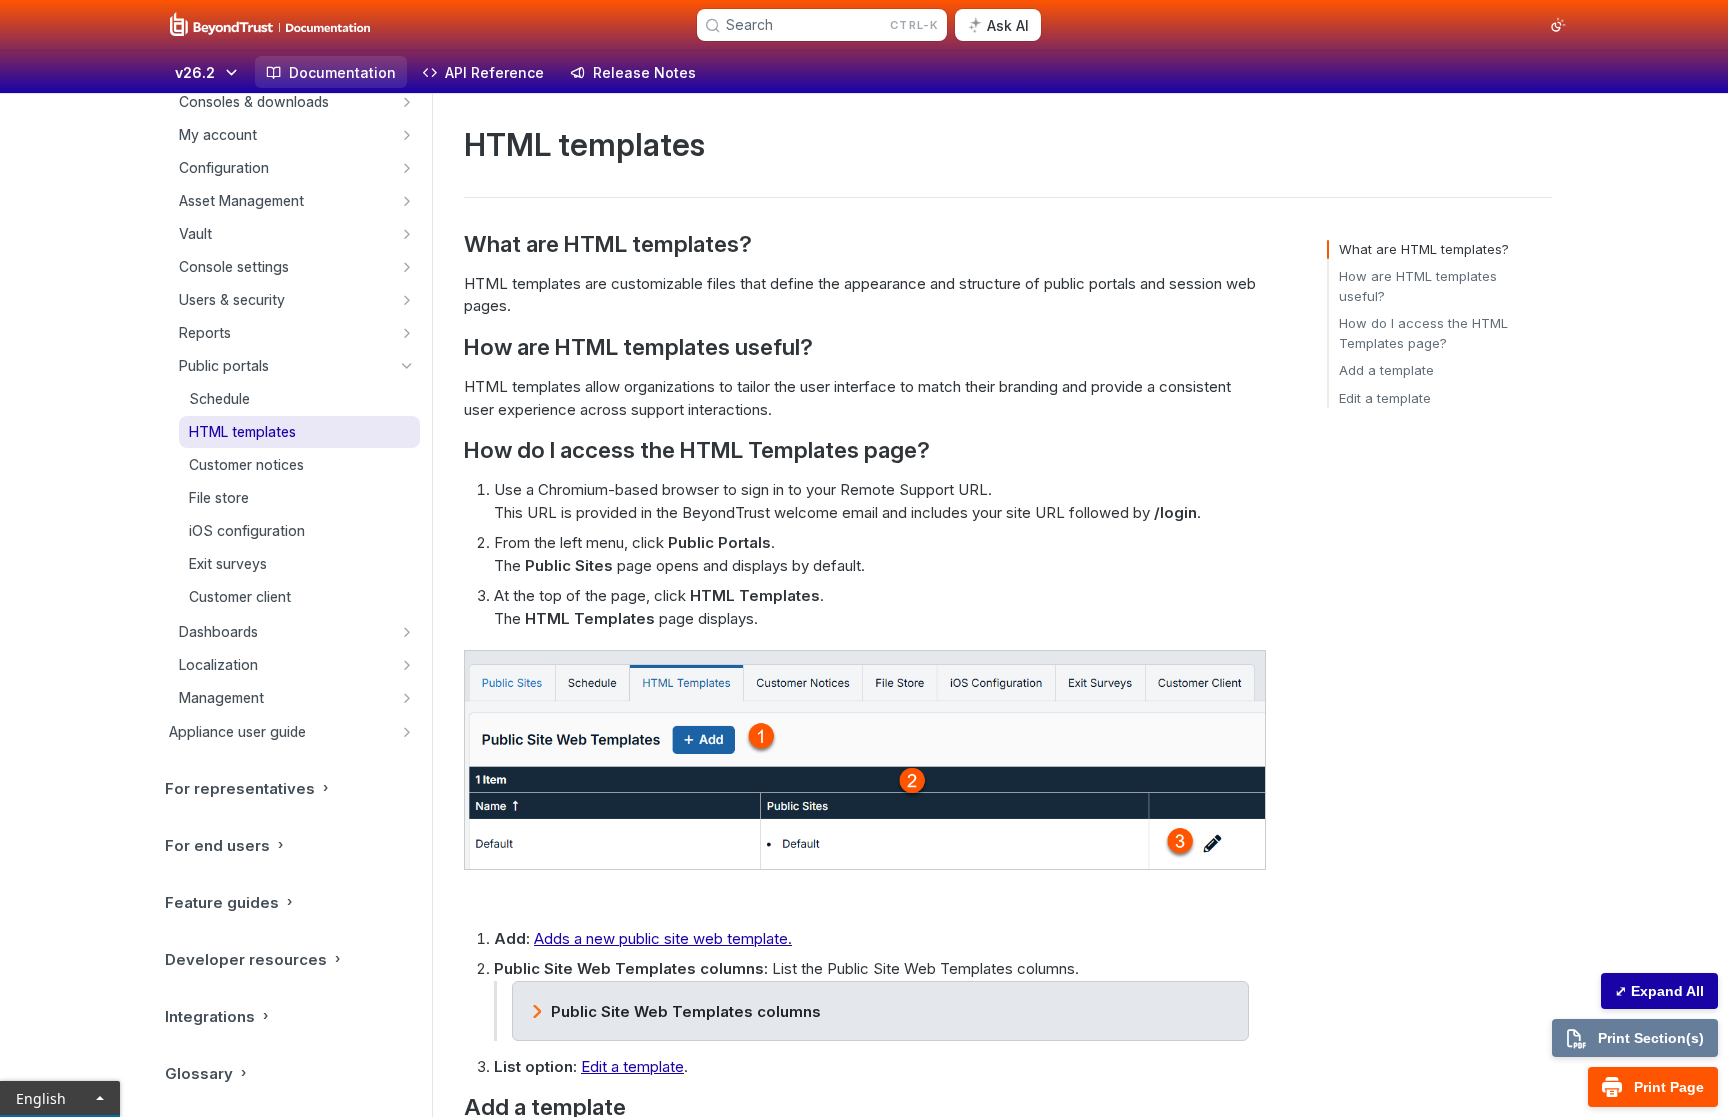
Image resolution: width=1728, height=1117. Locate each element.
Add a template (1386, 370)
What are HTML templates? (1424, 249)
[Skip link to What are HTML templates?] (450, 244)
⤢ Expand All (1659, 991)
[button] (864, 760)
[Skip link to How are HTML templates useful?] (450, 347)
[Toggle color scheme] (1558, 25)
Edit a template (632, 1066)
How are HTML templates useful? (1418, 286)
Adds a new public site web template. (663, 938)
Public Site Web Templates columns (686, 1011)
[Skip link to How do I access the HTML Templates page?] (450, 450)
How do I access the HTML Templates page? (1423, 333)
